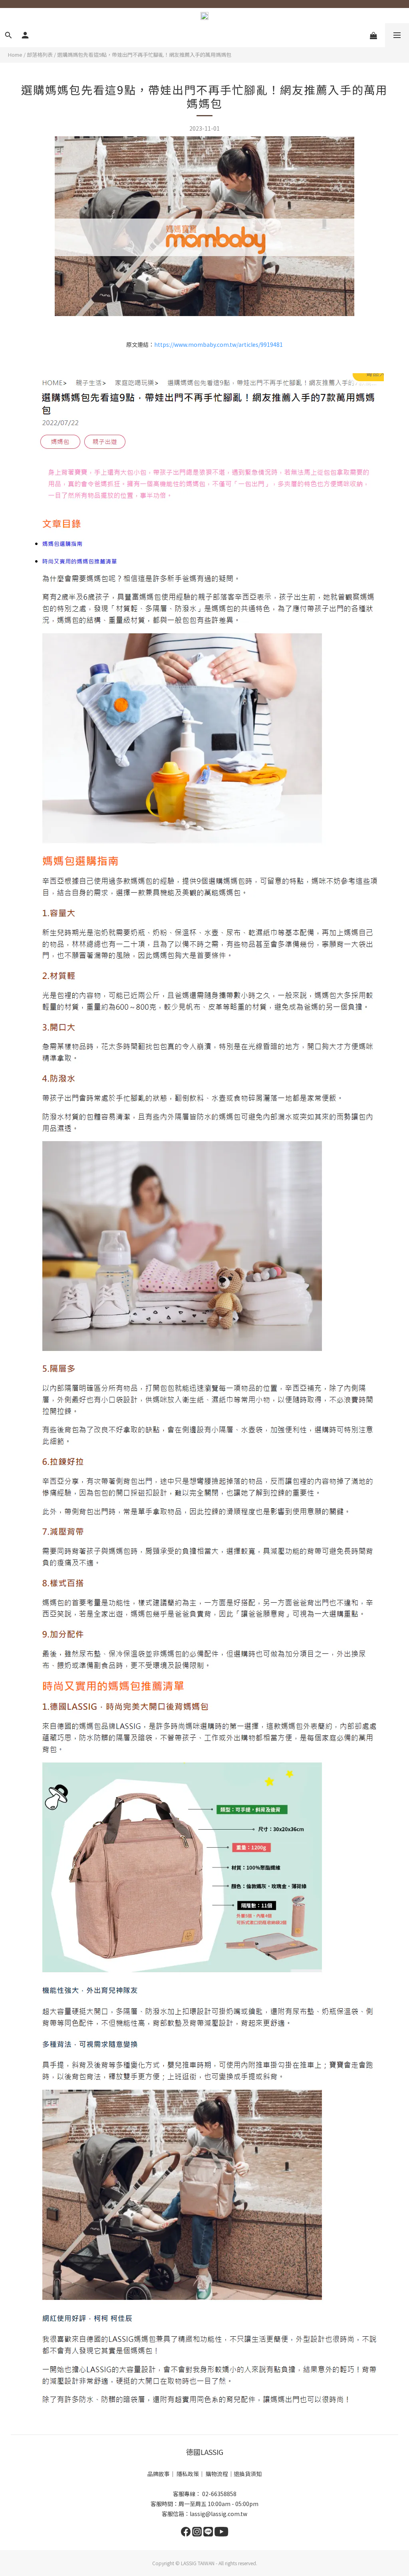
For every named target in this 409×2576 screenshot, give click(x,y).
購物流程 (217, 2474)
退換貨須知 (248, 2474)
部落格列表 (40, 55)
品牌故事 (159, 2474)
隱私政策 (188, 2474)
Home (15, 55)
